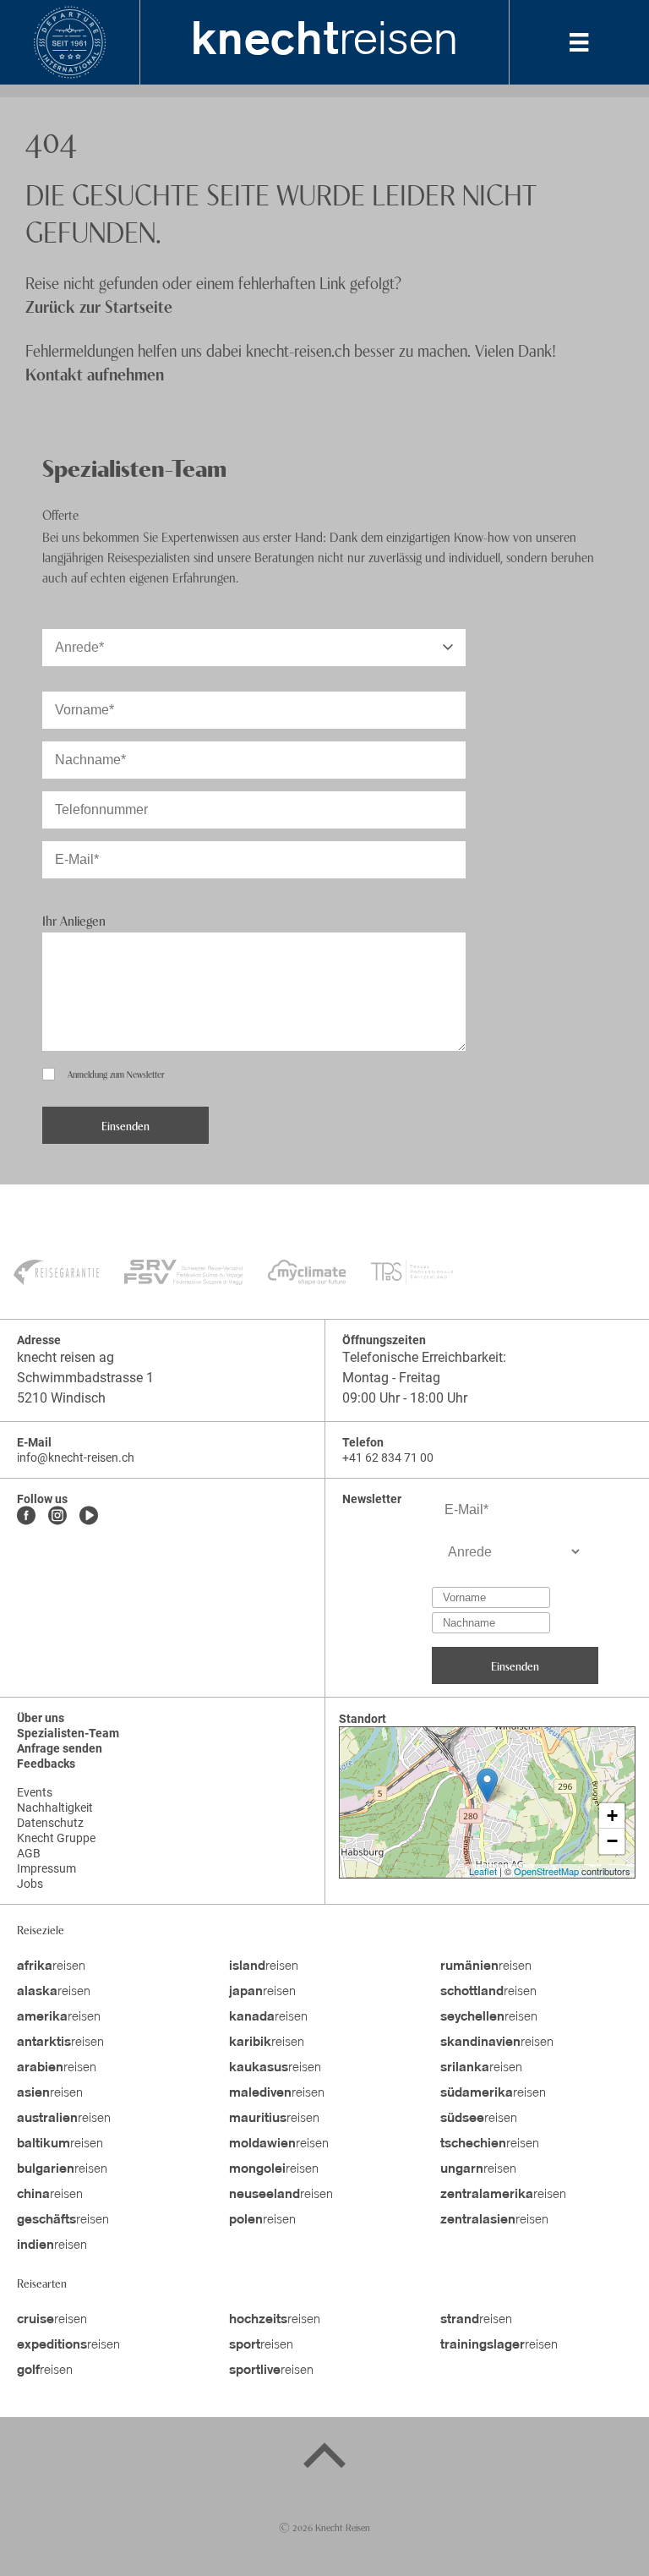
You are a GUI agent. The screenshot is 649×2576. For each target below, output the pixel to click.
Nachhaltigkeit (55, 1808)
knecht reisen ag (65, 1357)
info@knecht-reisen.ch (76, 1458)
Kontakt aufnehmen (95, 373)
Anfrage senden (60, 1748)
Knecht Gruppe (56, 1838)
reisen (324, 42)
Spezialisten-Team (68, 1733)
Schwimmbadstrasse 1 (85, 1378)
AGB (29, 1853)
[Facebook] (26, 1517)
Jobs (30, 1884)
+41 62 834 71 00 (388, 1458)
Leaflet (483, 1871)
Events (35, 1792)
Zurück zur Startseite (99, 306)
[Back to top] (324, 2458)
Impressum (46, 1868)
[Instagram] (57, 1517)
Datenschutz (50, 1823)
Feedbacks (46, 1764)
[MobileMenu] (579, 42)
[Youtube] (89, 1517)
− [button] (612, 1841)
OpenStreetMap (546, 1871)
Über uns (41, 1718)
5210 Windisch (61, 1398)
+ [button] (612, 1816)
